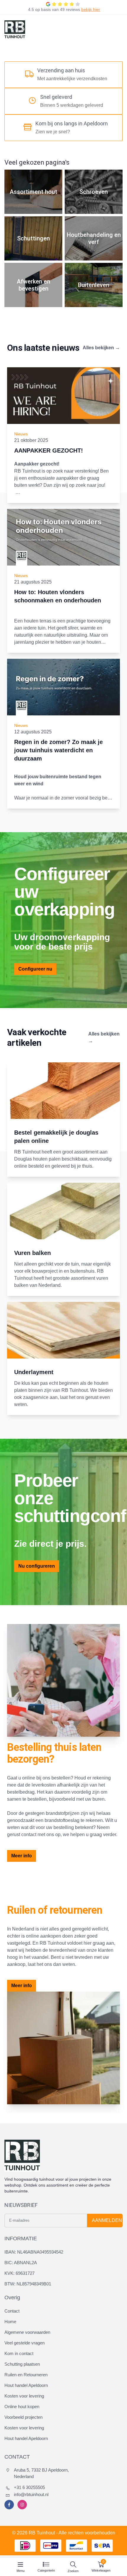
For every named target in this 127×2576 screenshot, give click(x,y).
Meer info (22, 1856)
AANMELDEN (107, 2220)
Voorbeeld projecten (23, 2417)
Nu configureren (37, 1566)
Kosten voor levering (24, 2396)
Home (10, 2322)
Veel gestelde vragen (25, 2343)
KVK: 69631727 (19, 2273)
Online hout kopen (22, 2407)
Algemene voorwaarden (27, 2332)
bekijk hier (91, 9)
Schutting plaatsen (22, 2364)
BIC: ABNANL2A (21, 2263)
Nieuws (21, 434)
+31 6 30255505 (29, 2487)
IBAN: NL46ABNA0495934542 (34, 2252)
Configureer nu (35, 969)
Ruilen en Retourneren (26, 2375)
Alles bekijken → (101, 348)
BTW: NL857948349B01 (28, 2284)
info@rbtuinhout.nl (31, 2494)
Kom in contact (19, 2353)
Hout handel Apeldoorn (26, 2385)
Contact (12, 2311)
